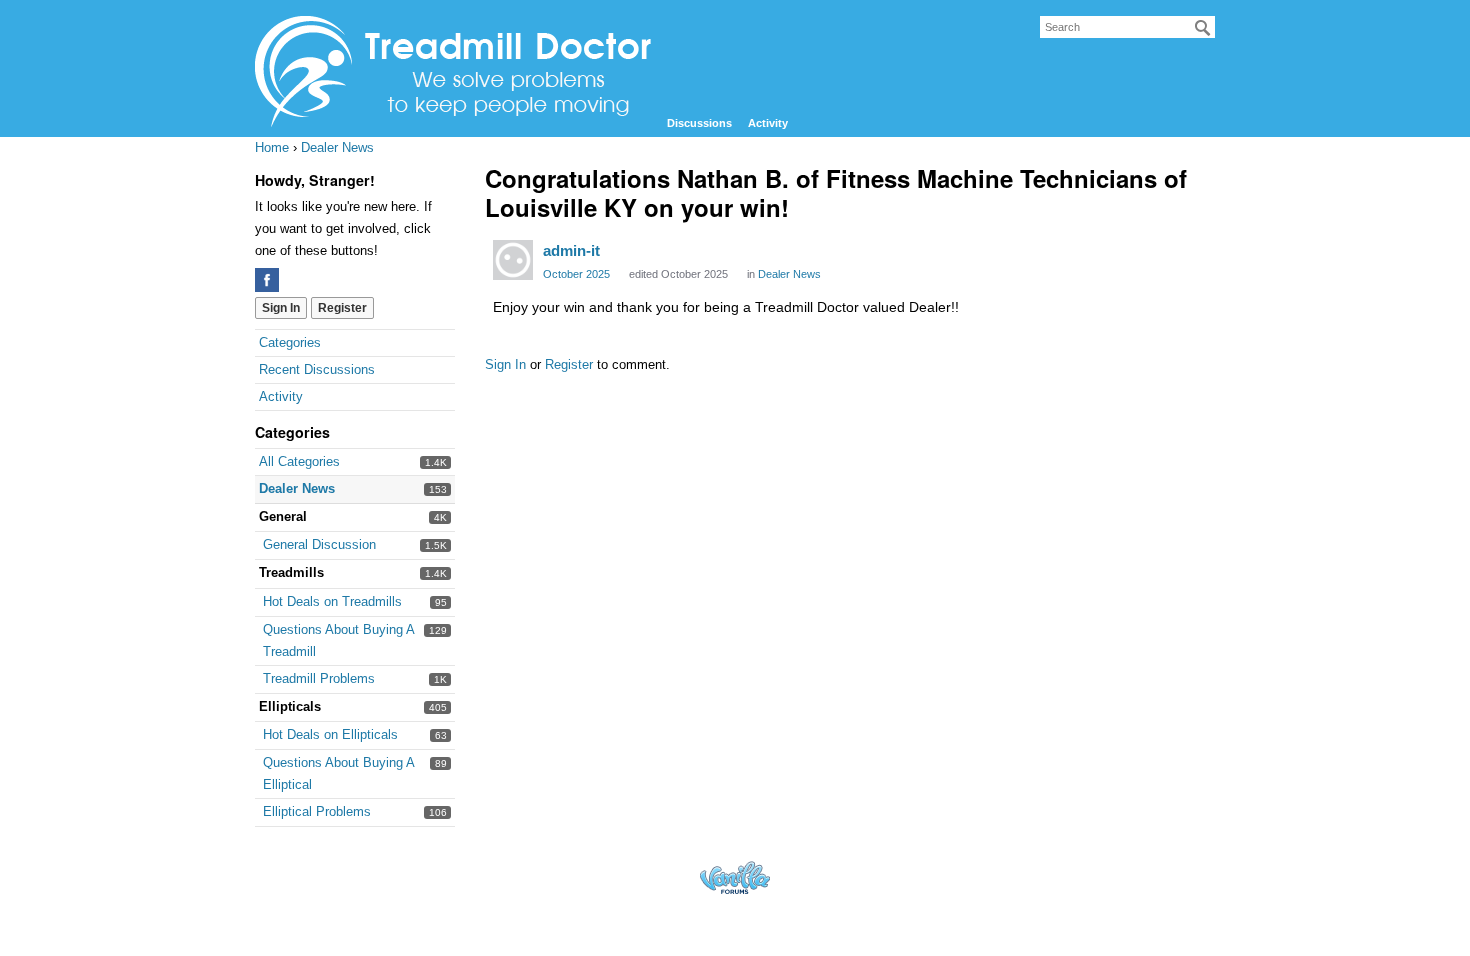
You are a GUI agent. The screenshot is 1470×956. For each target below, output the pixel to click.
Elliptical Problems (317, 811)
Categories (290, 342)
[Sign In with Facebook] (267, 280)
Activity (768, 123)
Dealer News (297, 488)
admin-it (571, 250)
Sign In (281, 308)
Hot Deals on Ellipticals (330, 734)
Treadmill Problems (319, 678)
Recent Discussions (317, 369)
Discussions (699, 123)
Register (342, 308)
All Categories (299, 461)
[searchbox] (1127, 27)
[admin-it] (513, 260)
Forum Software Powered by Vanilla (735, 877)
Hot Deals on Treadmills (332, 601)
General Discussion (319, 544)
